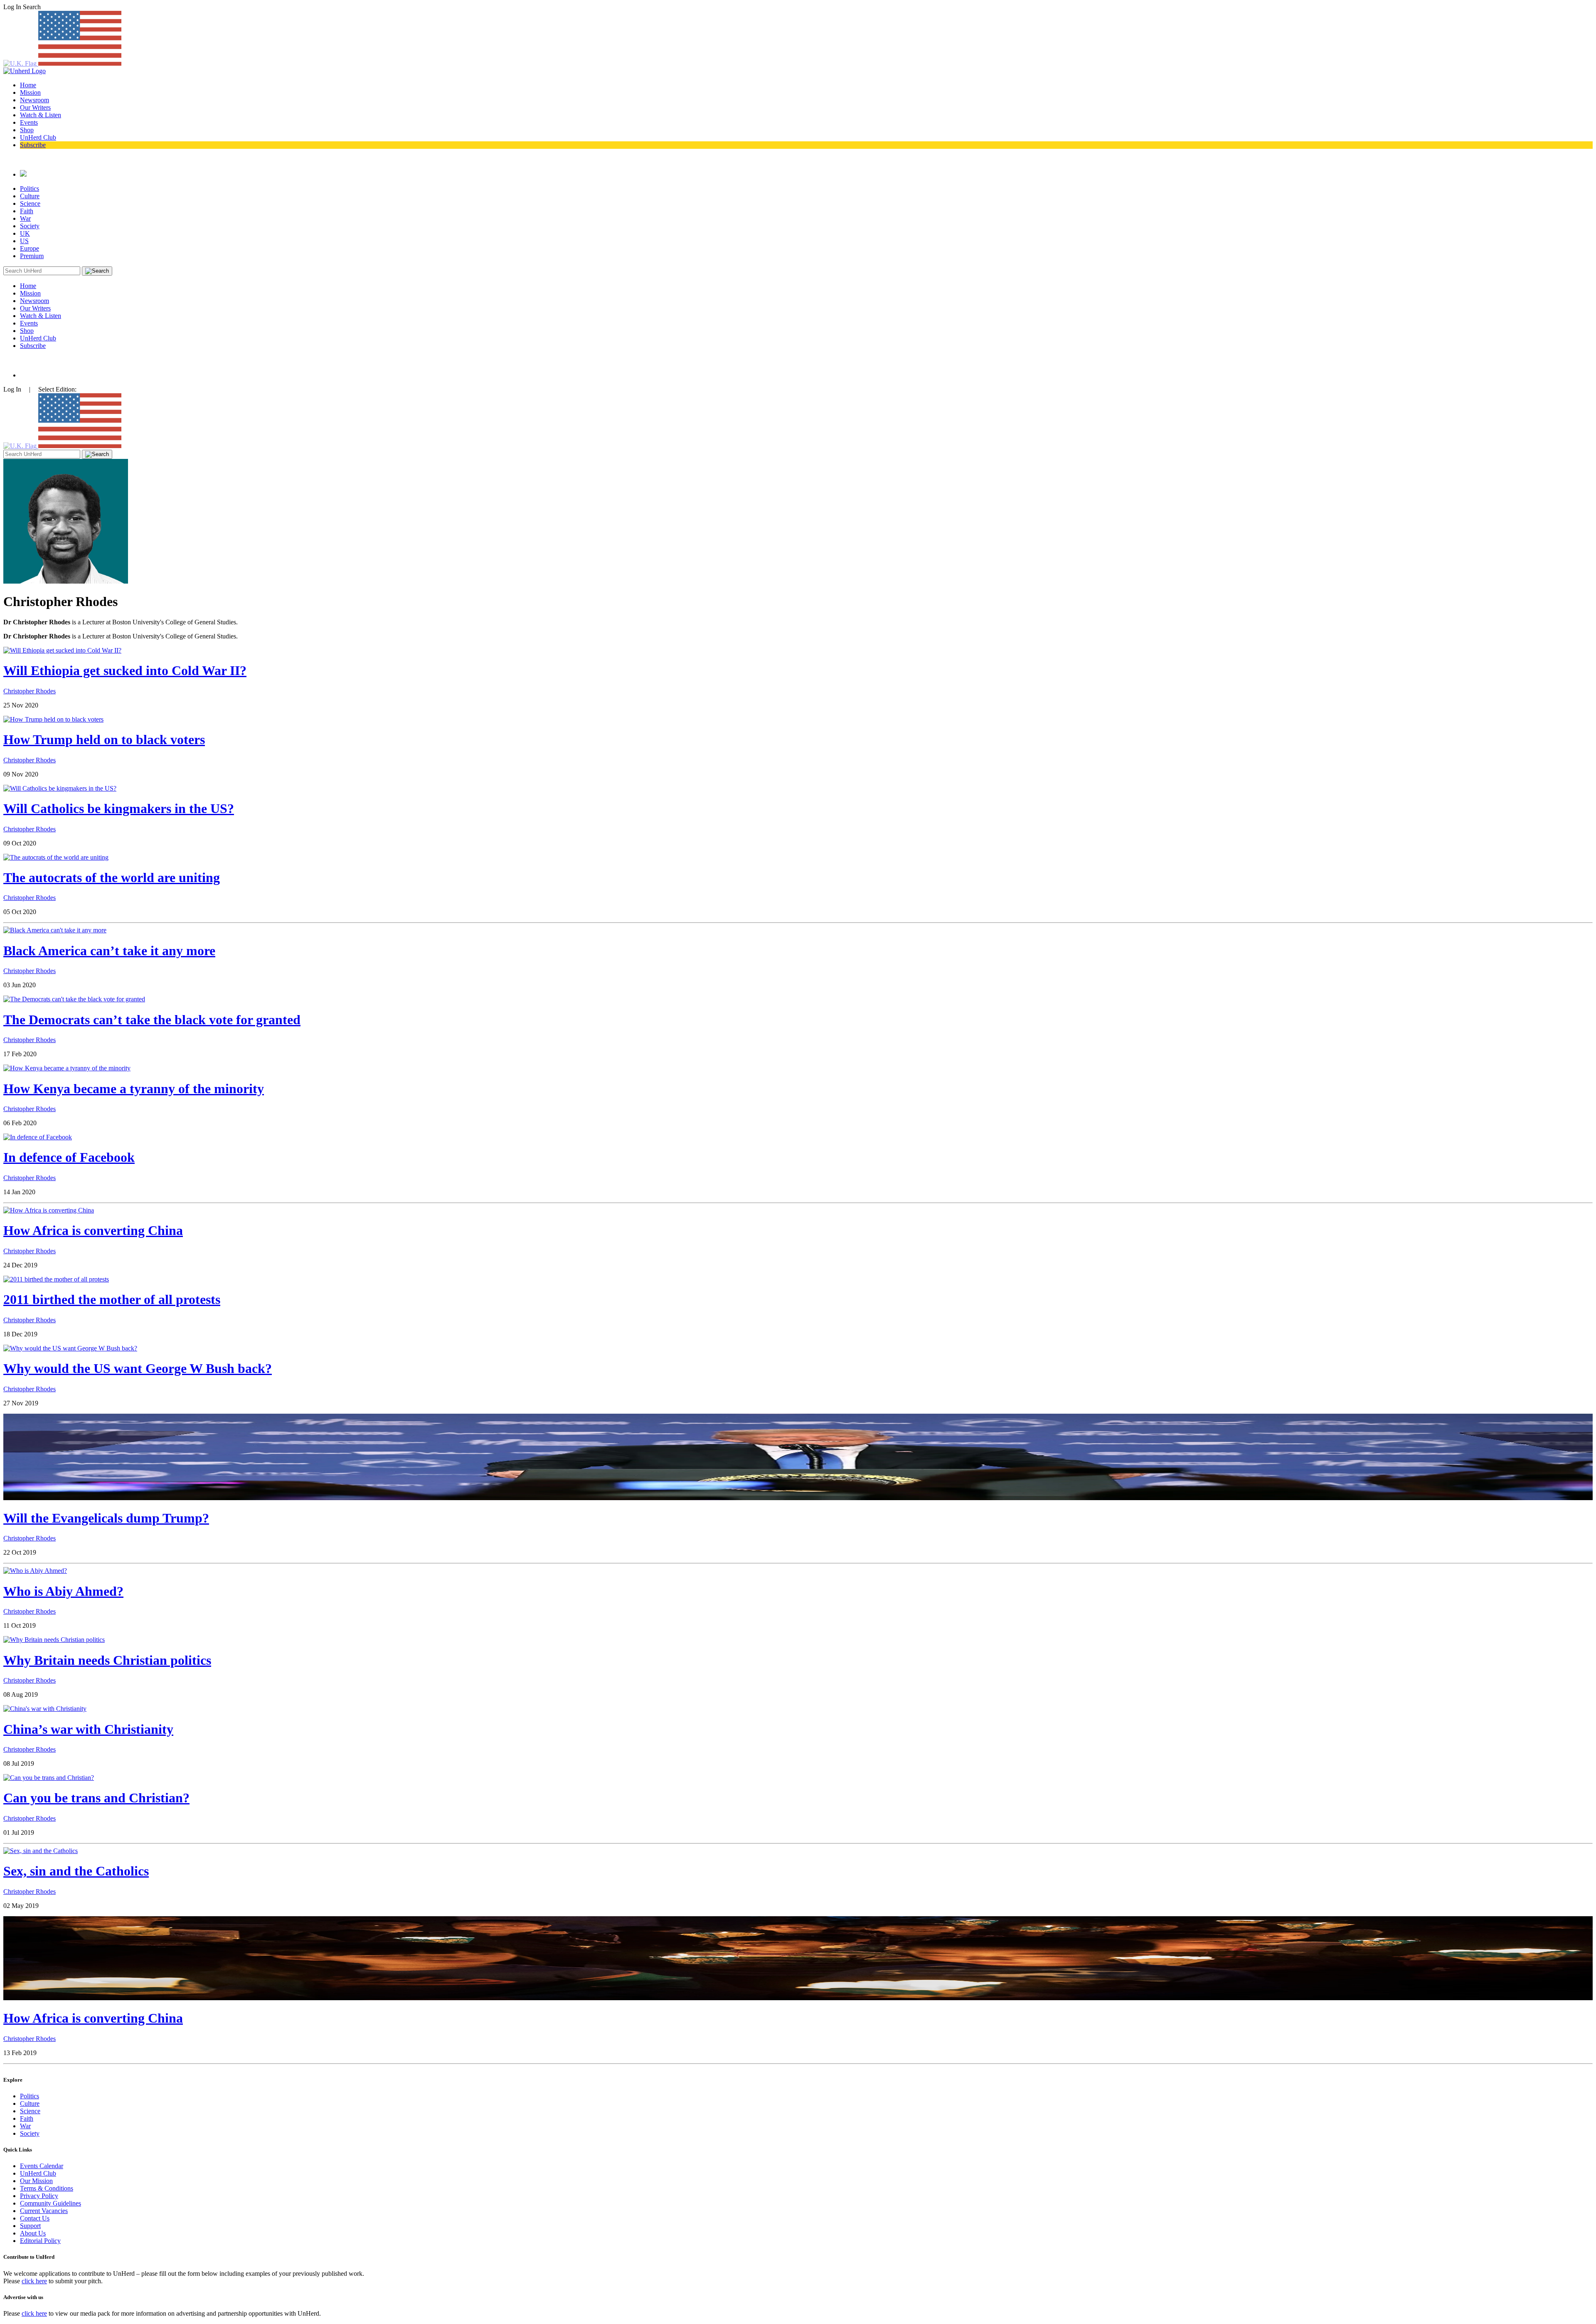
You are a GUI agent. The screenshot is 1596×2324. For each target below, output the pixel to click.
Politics (30, 189)
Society (30, 226)
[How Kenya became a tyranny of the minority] (67, 1068)
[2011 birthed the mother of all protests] (56, 1279)
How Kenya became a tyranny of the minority (134, 1089)
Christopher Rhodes (30, 691)
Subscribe (33, 145)
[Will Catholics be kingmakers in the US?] (60, 788)
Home (28, 85)
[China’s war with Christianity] (45, 1709)
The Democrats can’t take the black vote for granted (152, 1020)
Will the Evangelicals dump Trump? (106, 1518)
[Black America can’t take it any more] (55, 930)
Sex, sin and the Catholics (76, 1871)
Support (30, 2226)
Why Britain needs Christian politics (107, 1660)
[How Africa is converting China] (49, 1210)
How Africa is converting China (93, 1230)
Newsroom (34, 100)
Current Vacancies (44, 2211)
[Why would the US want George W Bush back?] (70, 1348)
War (25, 218)
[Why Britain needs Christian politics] (54, 1640)
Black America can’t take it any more (109, 951)
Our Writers (35, 107)
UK (25, 233)
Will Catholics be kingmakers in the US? (119, 808)
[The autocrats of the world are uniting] (56, 857)
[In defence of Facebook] (38, 1137)
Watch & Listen (41, 115)
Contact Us (35, 2218)
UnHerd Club (38, 137)
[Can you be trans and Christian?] (49, 1778)
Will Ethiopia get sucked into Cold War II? (125, 670)
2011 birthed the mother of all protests (112, 1299)
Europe (30, 248)
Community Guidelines (50, 2203)
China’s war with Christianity (88, 1729)
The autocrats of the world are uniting (112, 877)
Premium (32, 256)
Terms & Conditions (47, 2188)
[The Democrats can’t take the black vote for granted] (74, 999)
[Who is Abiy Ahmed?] (35, 1571)
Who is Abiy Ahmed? (63, 1591)
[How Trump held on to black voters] (53, 719)
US (24, 241)
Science (30, 203)
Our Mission (36, 2181)
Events (29, 122)
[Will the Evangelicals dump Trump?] (798, 1498)
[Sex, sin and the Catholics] (41, 1851)
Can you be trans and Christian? (96, 1798)
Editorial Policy (40, 2241)
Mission (30, 92)
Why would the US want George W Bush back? (138, 1368)
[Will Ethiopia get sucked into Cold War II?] (62, 650)
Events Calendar (42, 2166)
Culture (30, 196)
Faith (27, 211)
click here (34, 2281)
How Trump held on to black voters (104, 739)
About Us (33, 2233)
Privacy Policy (39, 2196)
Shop (27, 130)
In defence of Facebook (69, 1157)
